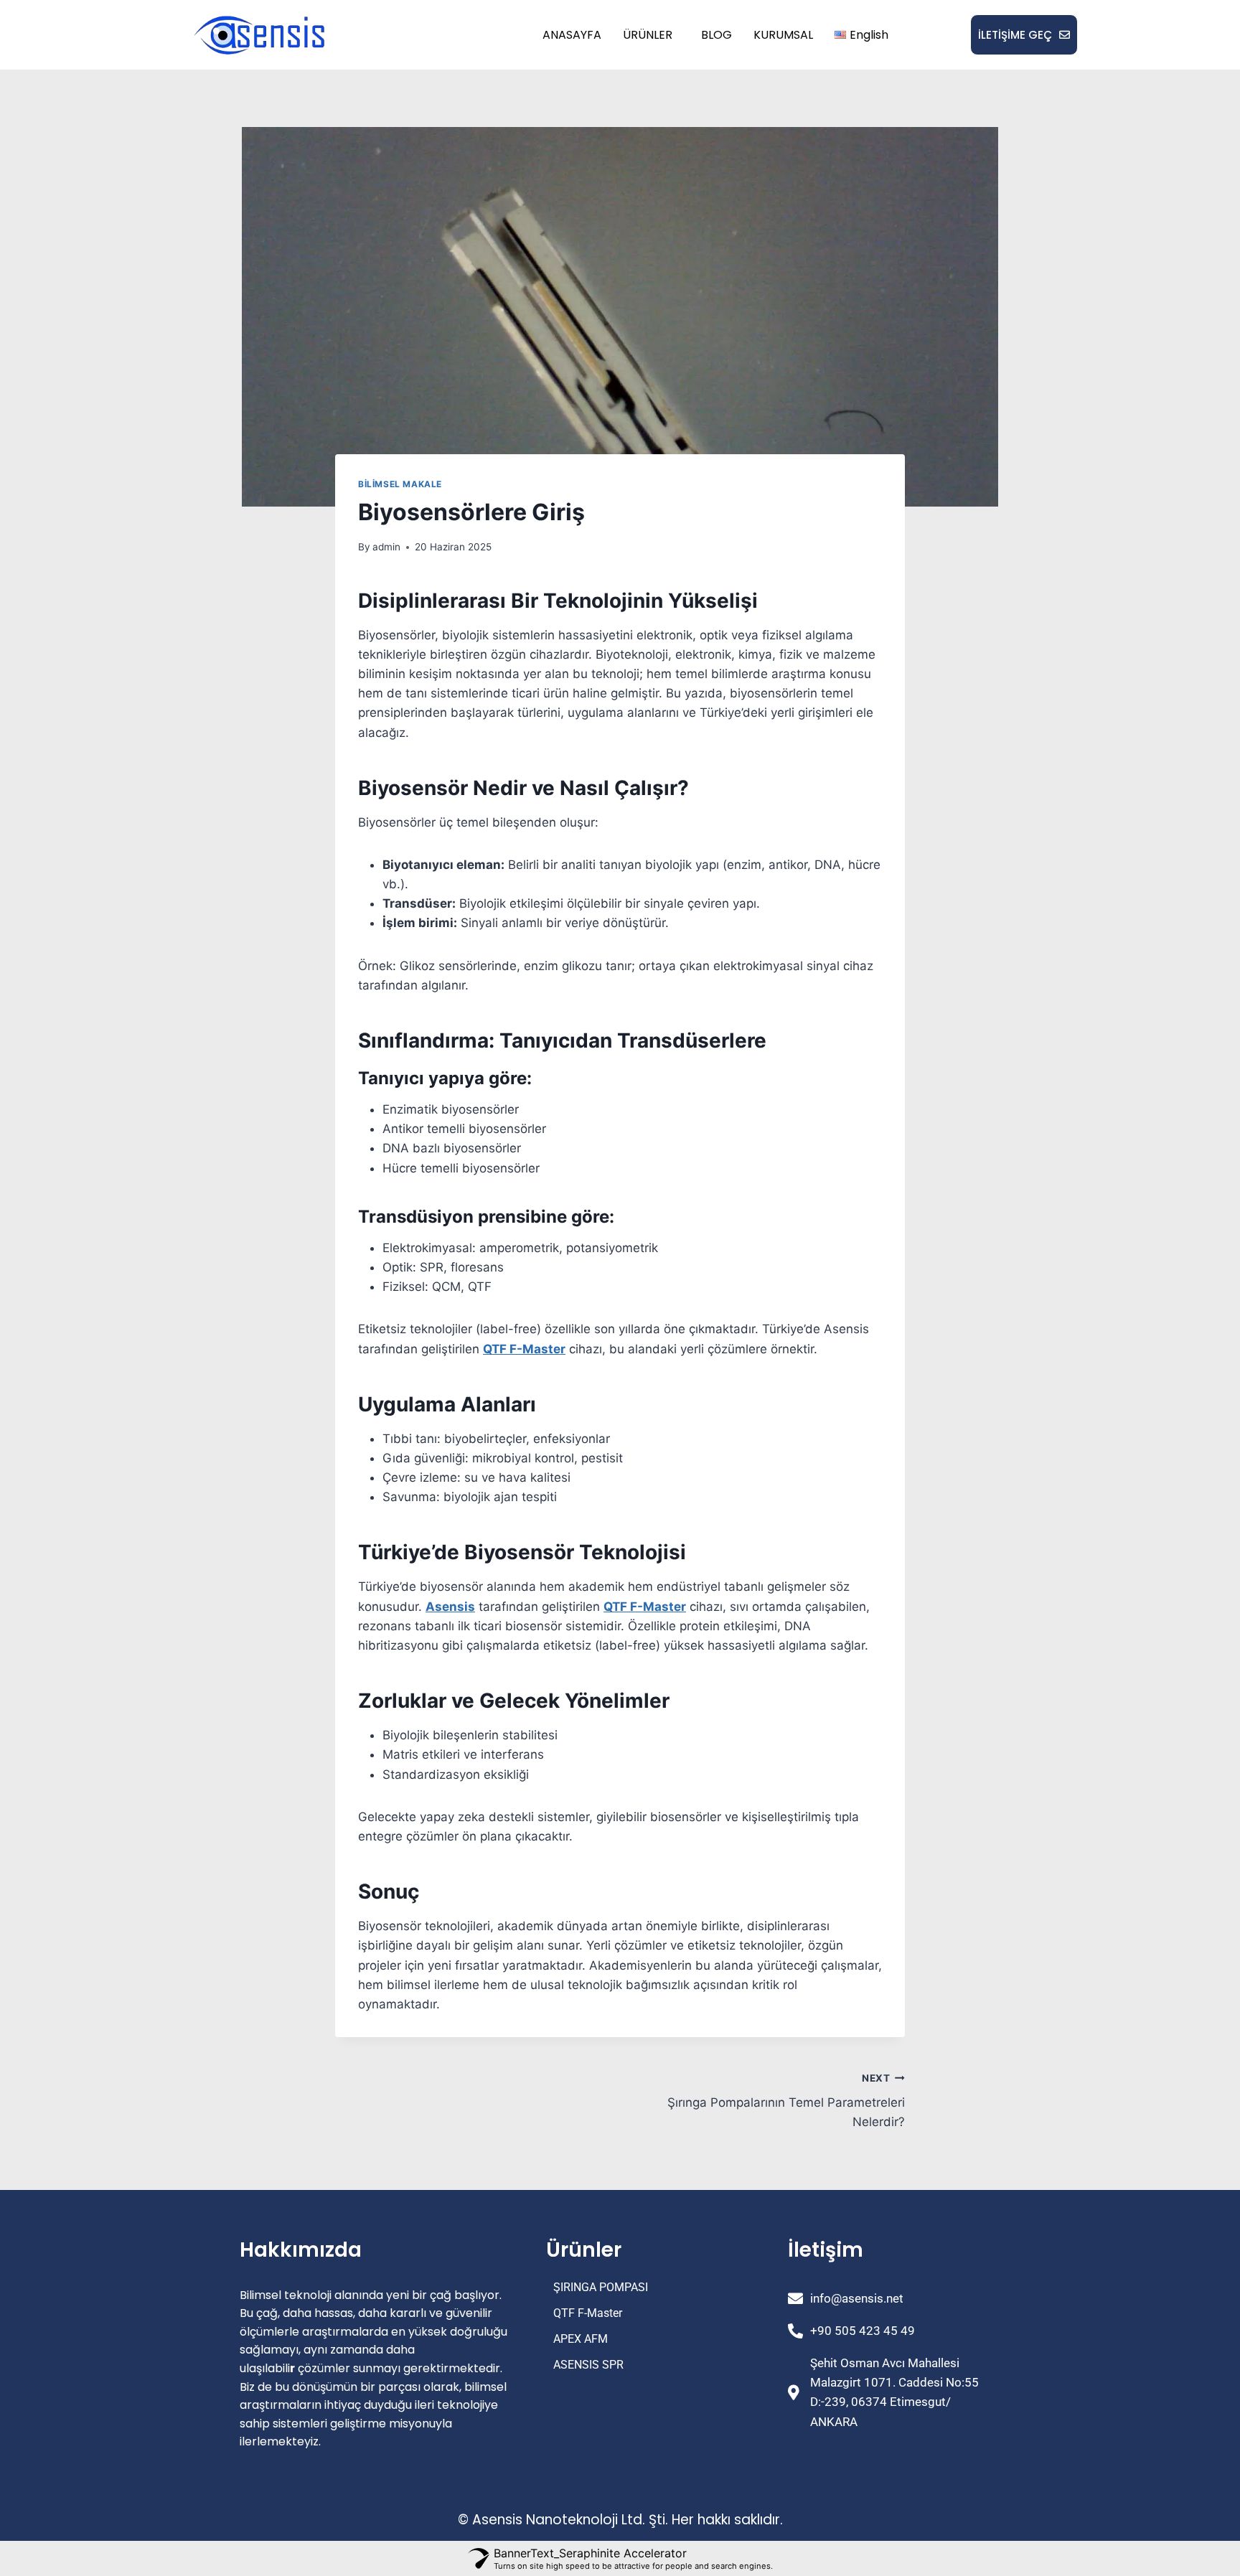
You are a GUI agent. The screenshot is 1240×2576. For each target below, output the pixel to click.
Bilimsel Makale (400, 484)
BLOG (717, 35)
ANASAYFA (572, 35)
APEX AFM (581, 2339)
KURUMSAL (783, 35)
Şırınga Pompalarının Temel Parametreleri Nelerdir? (786, 2101)
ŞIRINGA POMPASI (601, 2287)
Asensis (450, 1607)
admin (386, 547)
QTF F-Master (524, 1349)
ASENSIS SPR (588, 2365)
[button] (651, 35)
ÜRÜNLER (648, 35)
